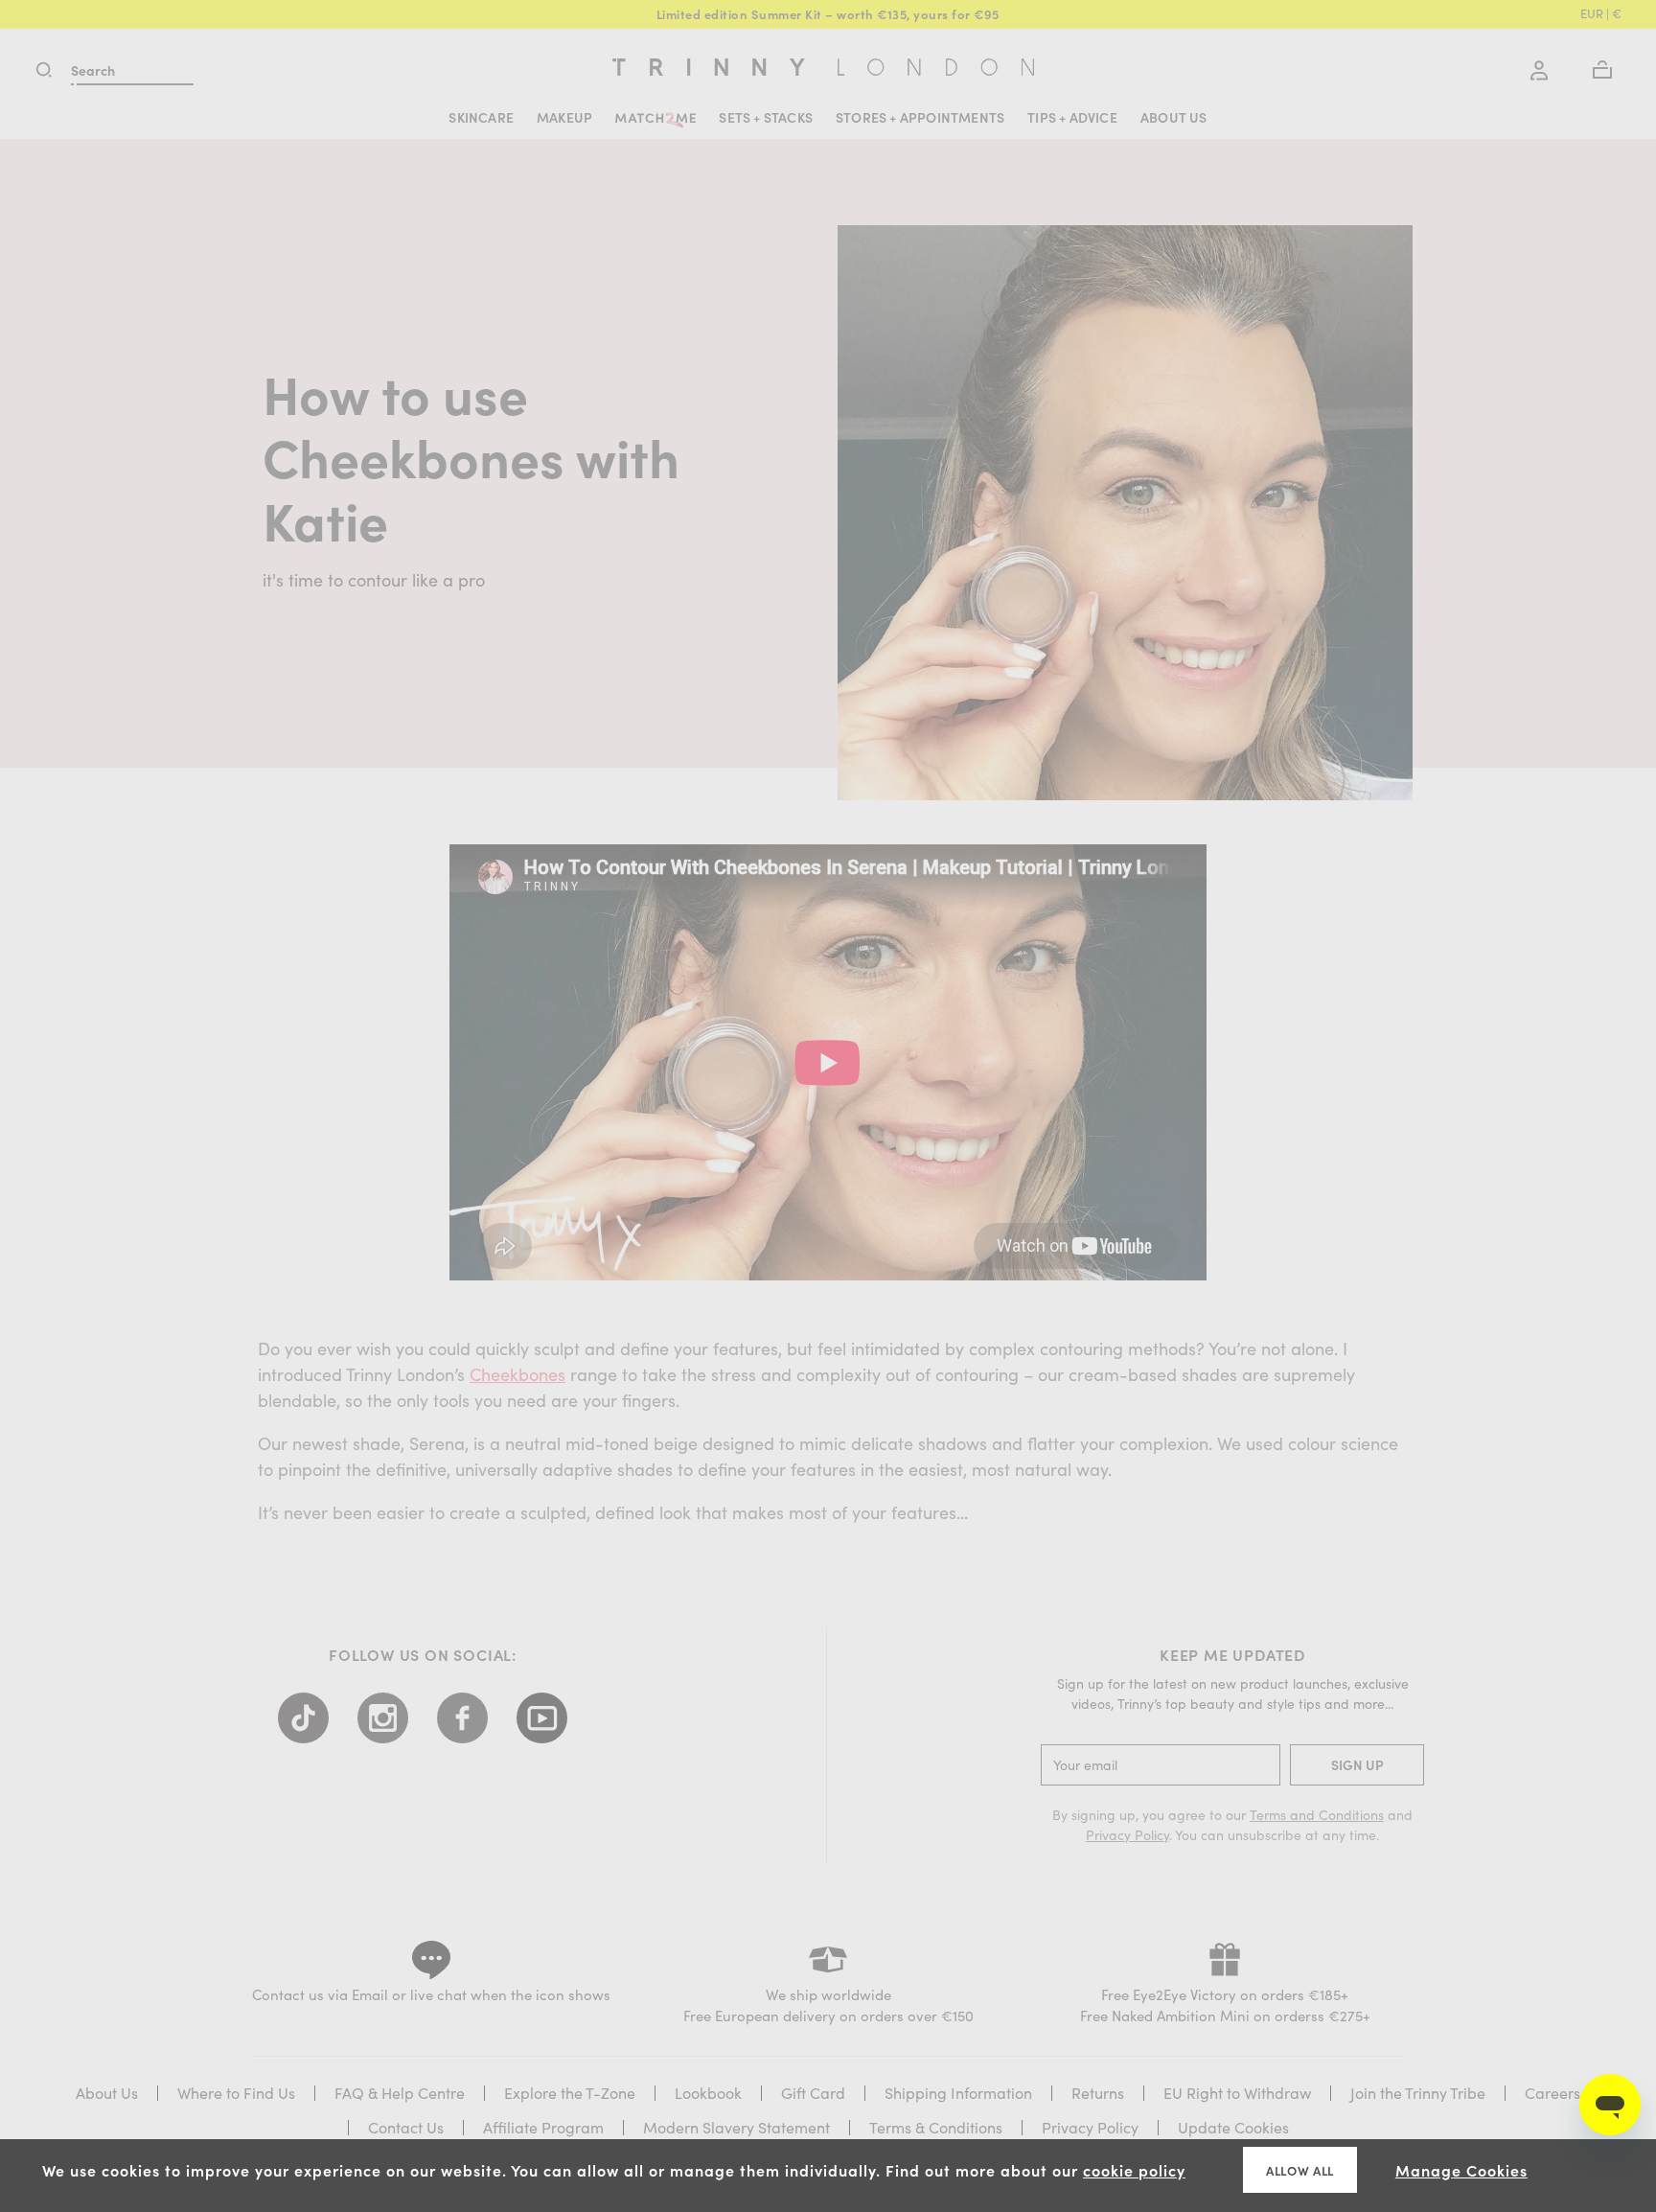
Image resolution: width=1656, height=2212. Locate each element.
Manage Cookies (1461, 2170)
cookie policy (1134, 2170)
